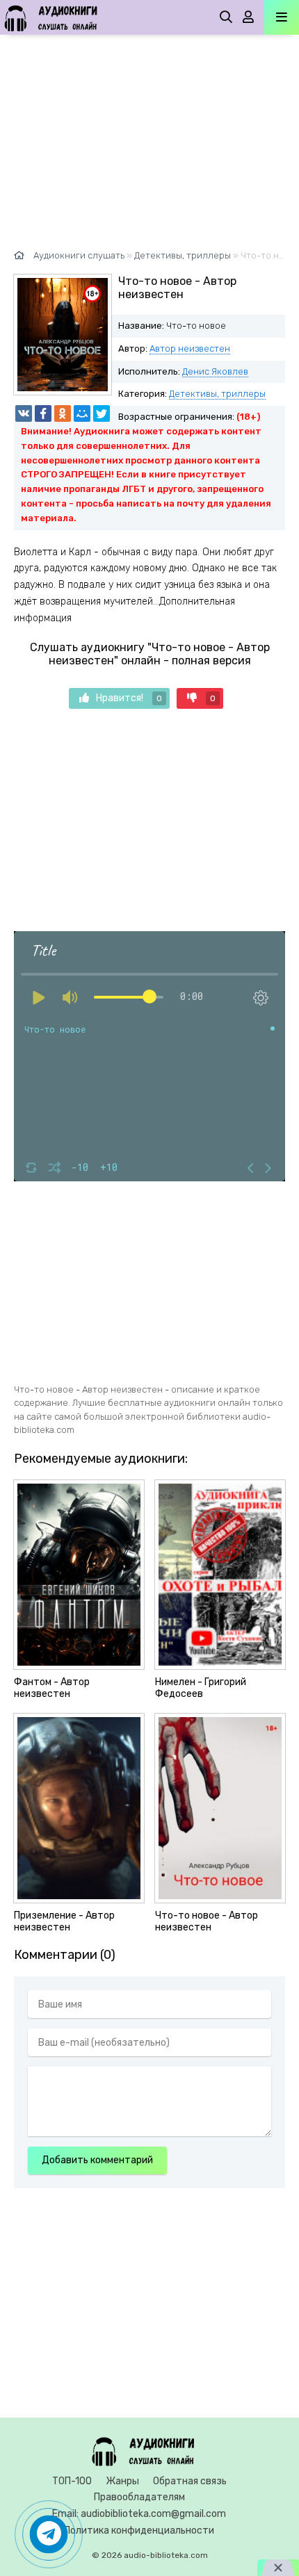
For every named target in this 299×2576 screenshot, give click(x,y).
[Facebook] (43, 413)
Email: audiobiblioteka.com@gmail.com (139, 2514)
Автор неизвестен (190, 348)
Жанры (122, 2481)
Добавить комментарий (97, 2160)
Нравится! (129, 698)
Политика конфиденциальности (139, 2530)
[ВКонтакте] (24, 413)
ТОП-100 (72, 2481)
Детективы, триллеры (217, 394)
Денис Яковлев (215, 371)
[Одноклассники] (63, 413)
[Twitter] (102, 413)
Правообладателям (139, 2497)
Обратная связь (190, 2481)
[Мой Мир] (82, 413)
